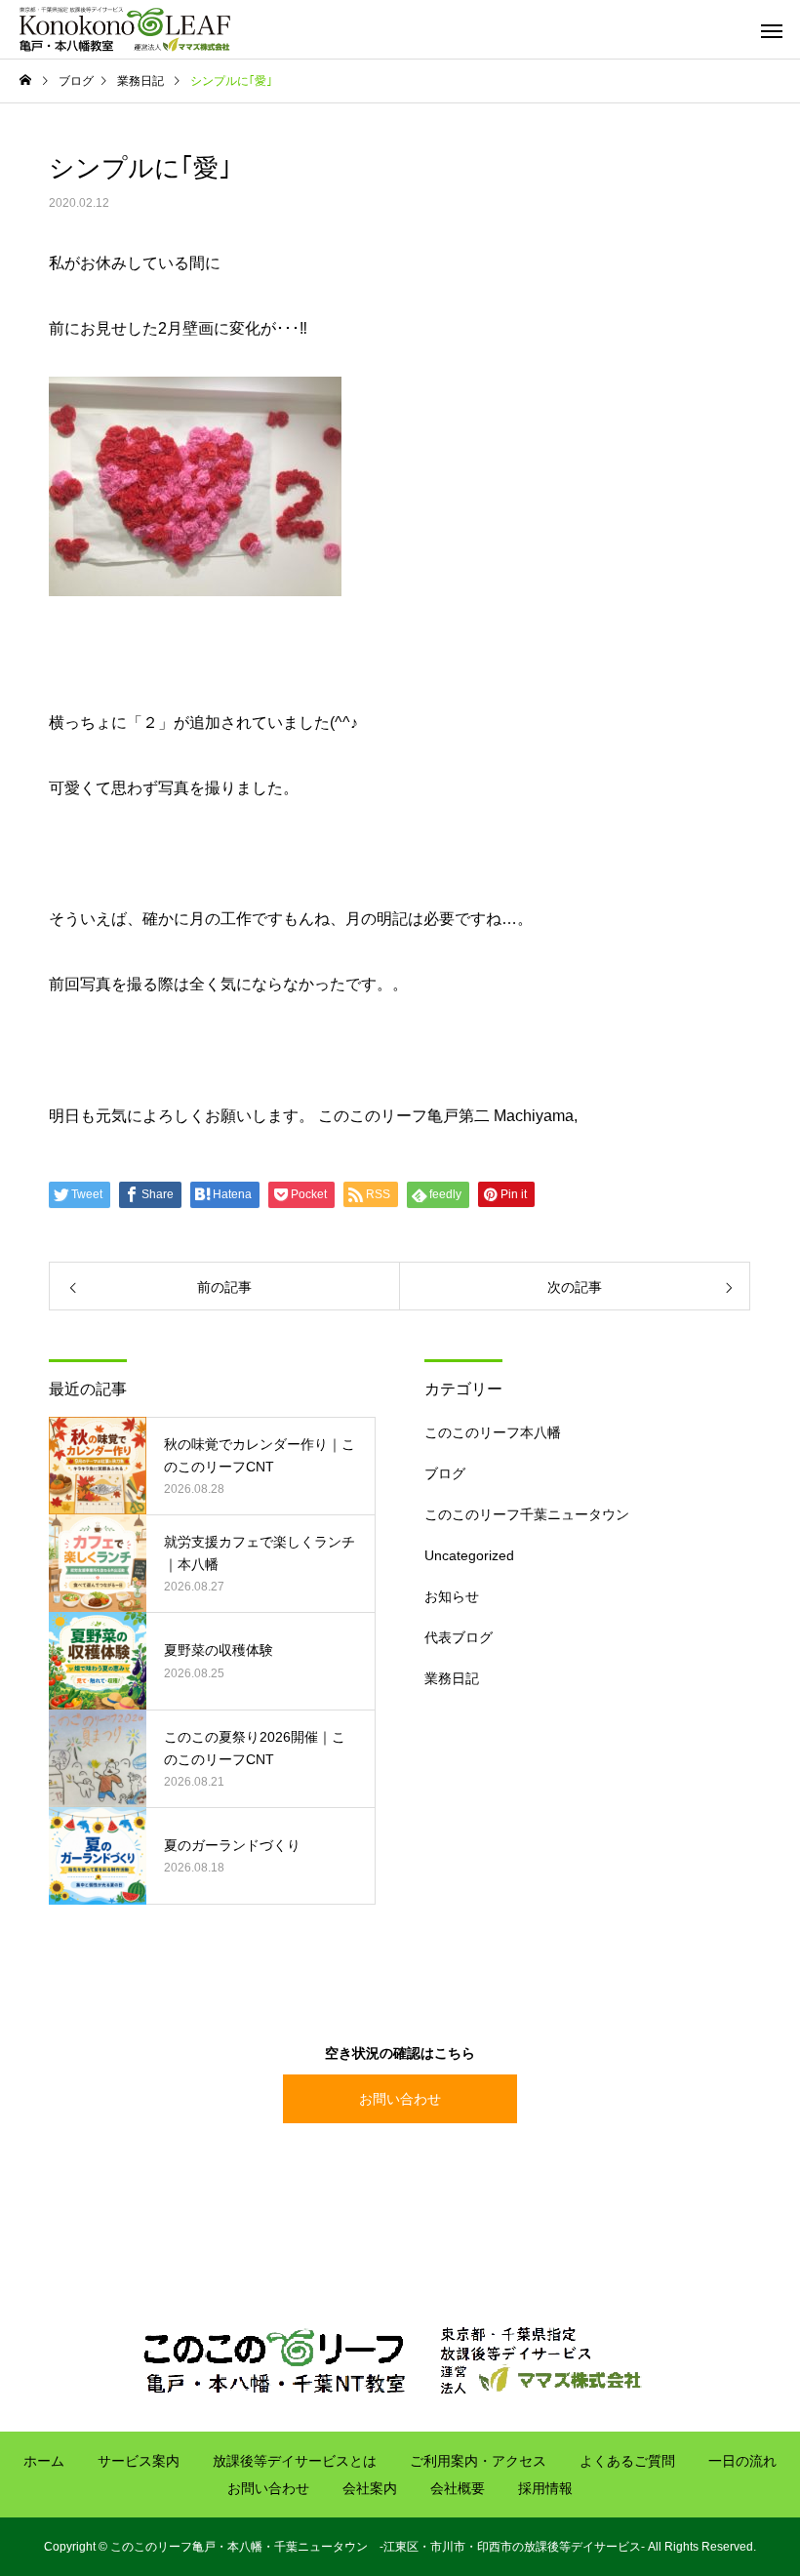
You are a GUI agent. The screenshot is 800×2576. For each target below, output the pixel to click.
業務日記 (452, 1678)
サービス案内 (139, 2461)
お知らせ (452, 1596)
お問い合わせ (400, 2099)
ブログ (445, 1473)
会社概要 (458, 2488)
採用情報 (545, 2488)
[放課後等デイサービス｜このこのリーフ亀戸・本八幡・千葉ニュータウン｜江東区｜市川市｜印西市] (125, 29)
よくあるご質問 (627, 2461)
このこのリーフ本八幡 (493, 1432)
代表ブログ (459, 1637)
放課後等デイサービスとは (295, 2461)
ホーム (44, 2461)
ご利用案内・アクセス (478, 2461)
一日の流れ (742, 2461)
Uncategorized (469, 1555)
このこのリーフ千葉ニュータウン (527, 1514)
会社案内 (370, 2488)
